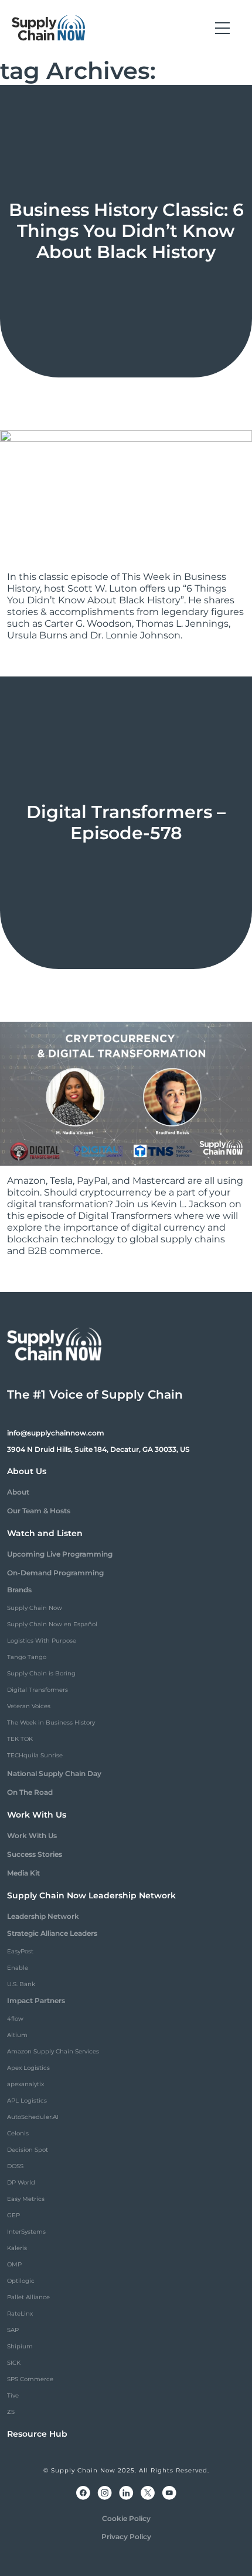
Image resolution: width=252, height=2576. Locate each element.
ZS (11, 2412)
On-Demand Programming (55, 1573)
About (18, 1492)
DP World (21, 2182)
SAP (13, 2330)
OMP (14, 2264)
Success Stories (35, 1854)
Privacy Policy (126, 2536)
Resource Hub (37, 2434)
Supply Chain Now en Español (52, 1624)
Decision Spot (28, 2150)
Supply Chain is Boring (41, 1673)
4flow (15, 2019)
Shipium (20, 2346)
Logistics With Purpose (42, 1641)
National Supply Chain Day (54, 1773)
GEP (13, 2215)
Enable (18, 1968)
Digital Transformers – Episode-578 (126, 822)
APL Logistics (27, 2101)
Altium (17, 2035)
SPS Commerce (30, 2379)
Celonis (18, 2133)
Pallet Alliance (28, 2297)
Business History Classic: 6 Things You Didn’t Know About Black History (126, 231)
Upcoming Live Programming (60, 1554)
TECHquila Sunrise (35, 1755)
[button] (222, 28)
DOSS (15, 2166)
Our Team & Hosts (39, 1511)
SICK (14, 2363)
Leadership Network (43, 1916)
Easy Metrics (26, 2199)
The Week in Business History (51, 1723)
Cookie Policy (126, 2518)
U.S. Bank (21, 1984)
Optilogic (21, 2281)
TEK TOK (20, 1739)
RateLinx (20, 2314)
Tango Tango (27, 1657)
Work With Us (32, 1835)
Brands (19, 1590)
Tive (13, 2395)
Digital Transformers (38, 1690)
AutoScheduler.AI (33, 2117)
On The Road (30, 1792)
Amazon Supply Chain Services (53, 2051)
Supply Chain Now (35, 1608)
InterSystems (26, 2232)
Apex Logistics (28, 2068)
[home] (49, 28)
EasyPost (20, 1951)
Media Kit (23, 1873)
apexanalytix (25, 2084)
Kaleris (17, 2248)
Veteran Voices (29, 1706)
